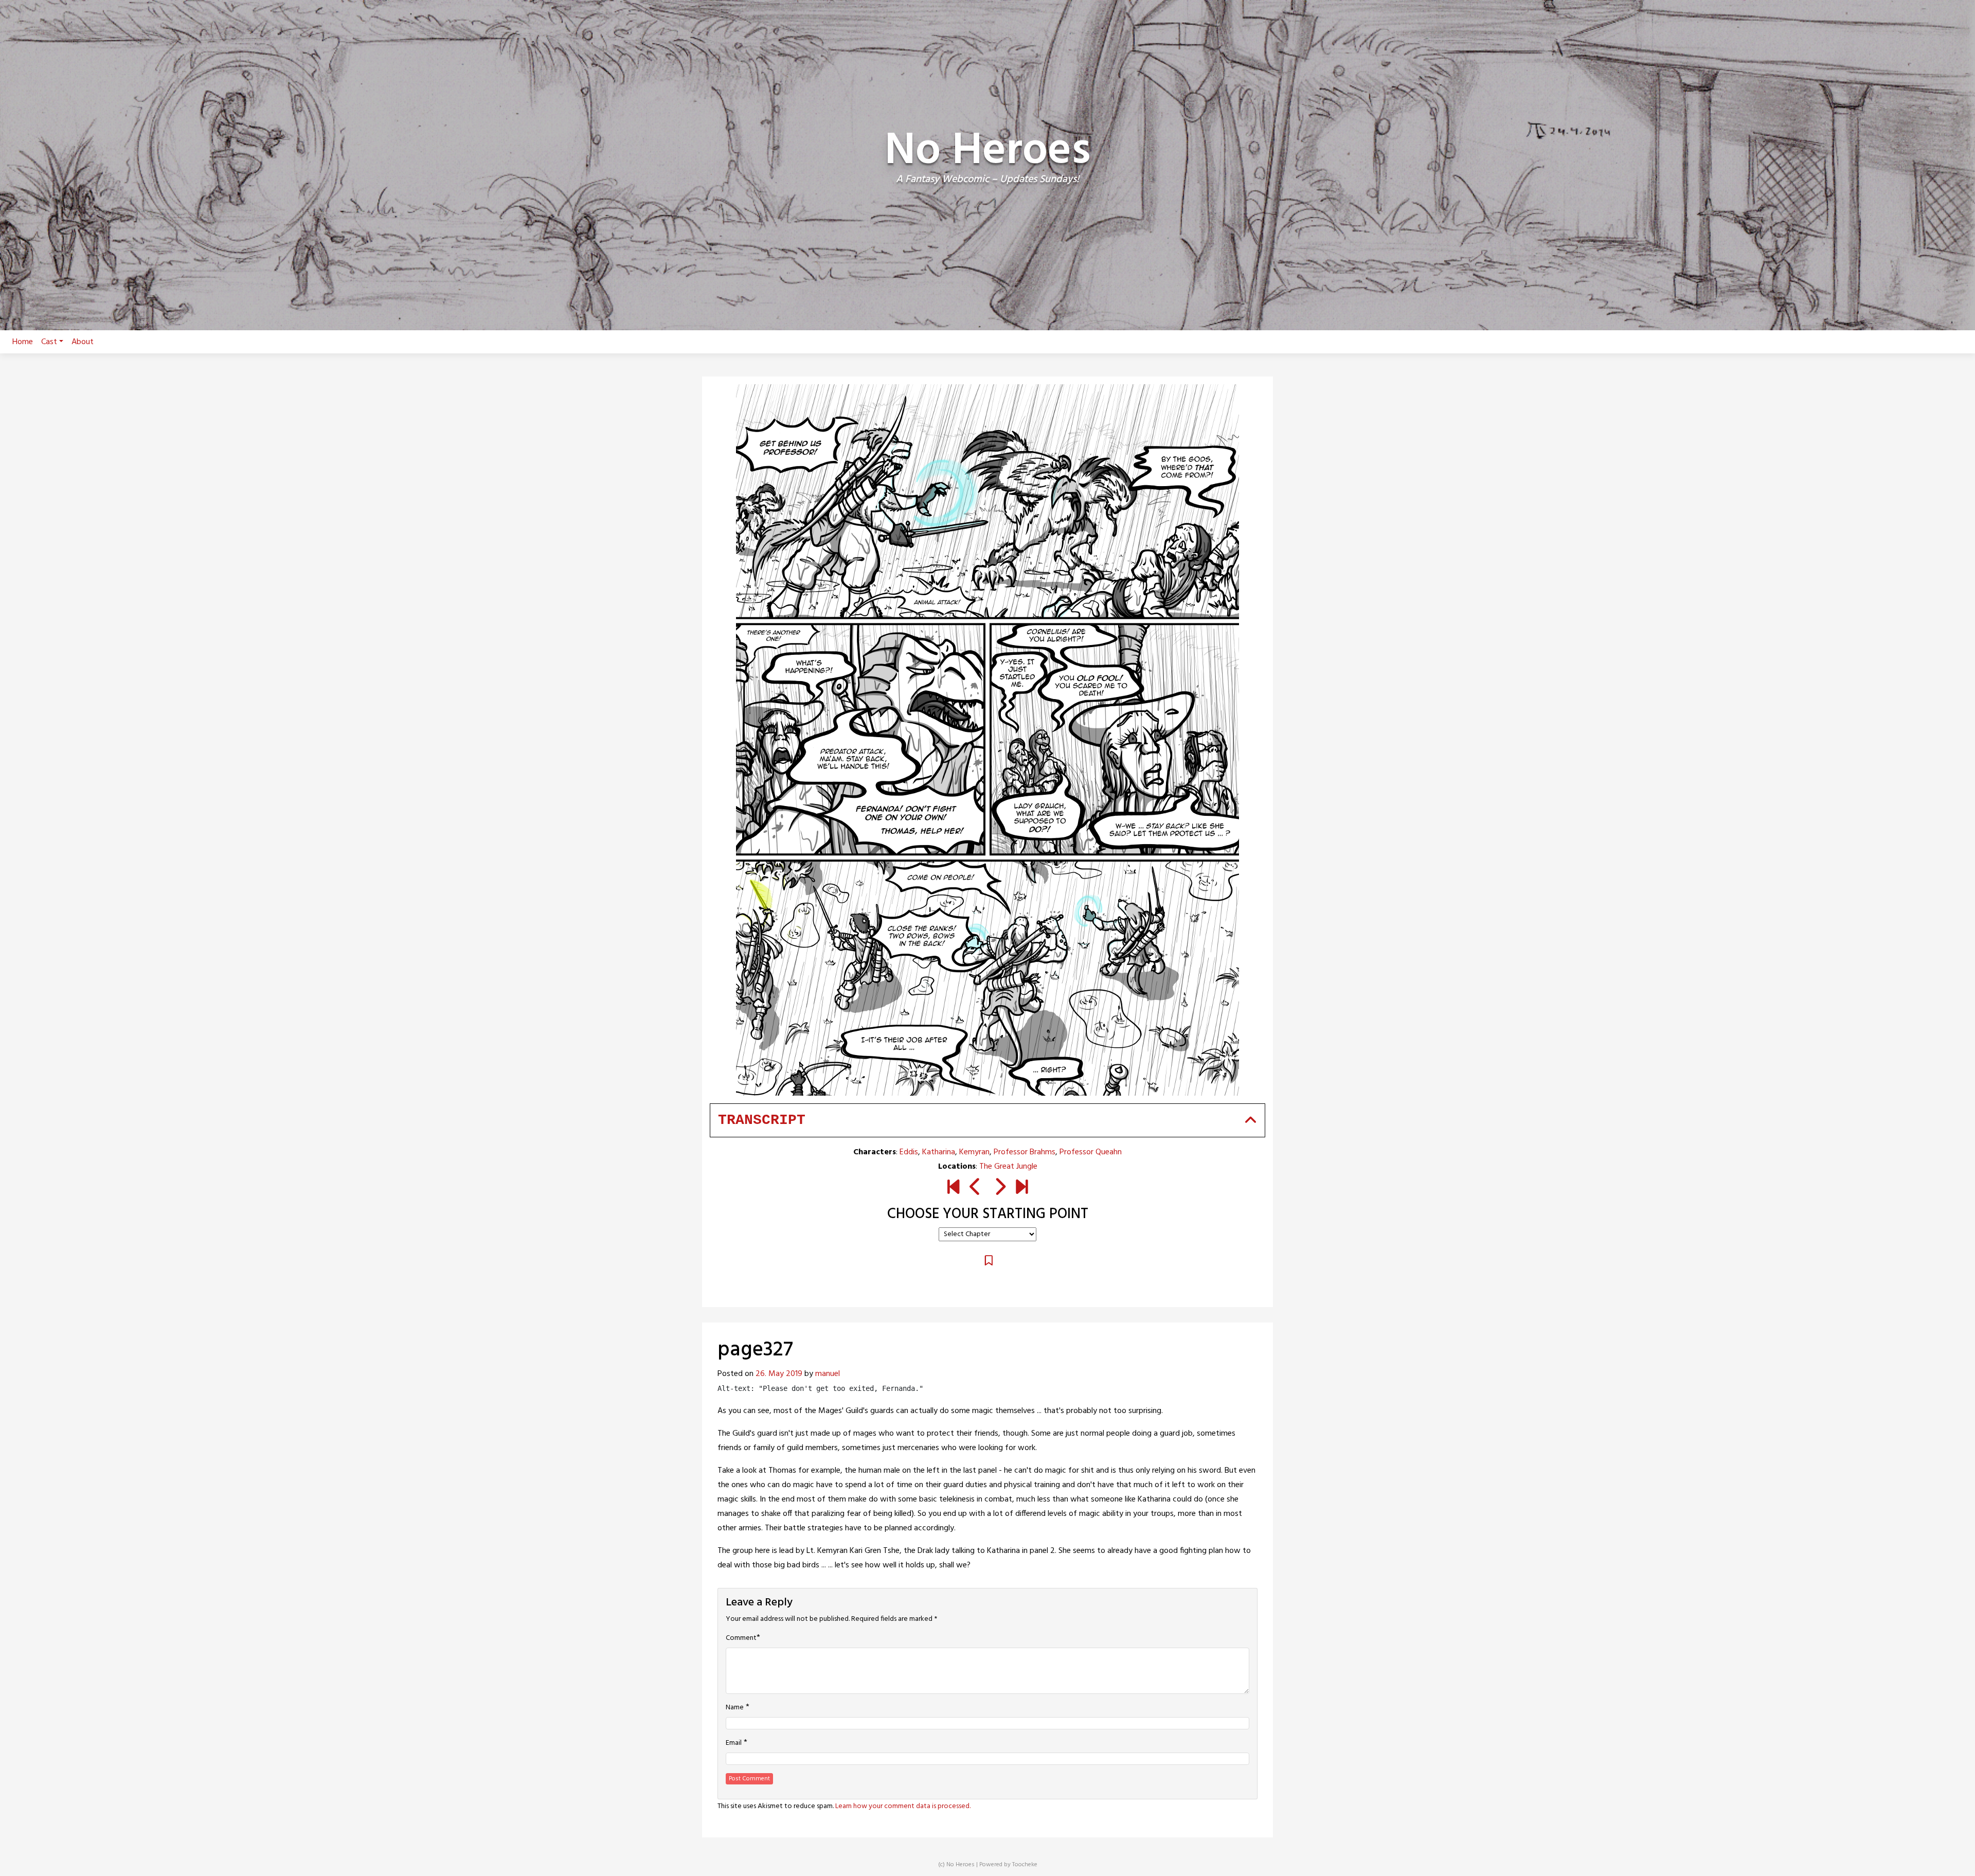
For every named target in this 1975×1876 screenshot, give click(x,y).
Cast (49, 342)
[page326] (975, 1189)
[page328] (1000, 1189)
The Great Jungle (1008, 1167)
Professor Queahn (1091, 1152)
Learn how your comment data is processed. (903, 1806)
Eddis (909, 1152)
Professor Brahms (1025, 1152)
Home (23, 342)
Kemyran (974, 1152)
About (83, 342)
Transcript (762, 1120)
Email (734, 1743)
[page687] (1022, 1189)
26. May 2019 (779, 1374)
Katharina (939, 1152)
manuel (828, 1374)
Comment (741, 1638)
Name (735, 1708)
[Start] (953, 1189)
